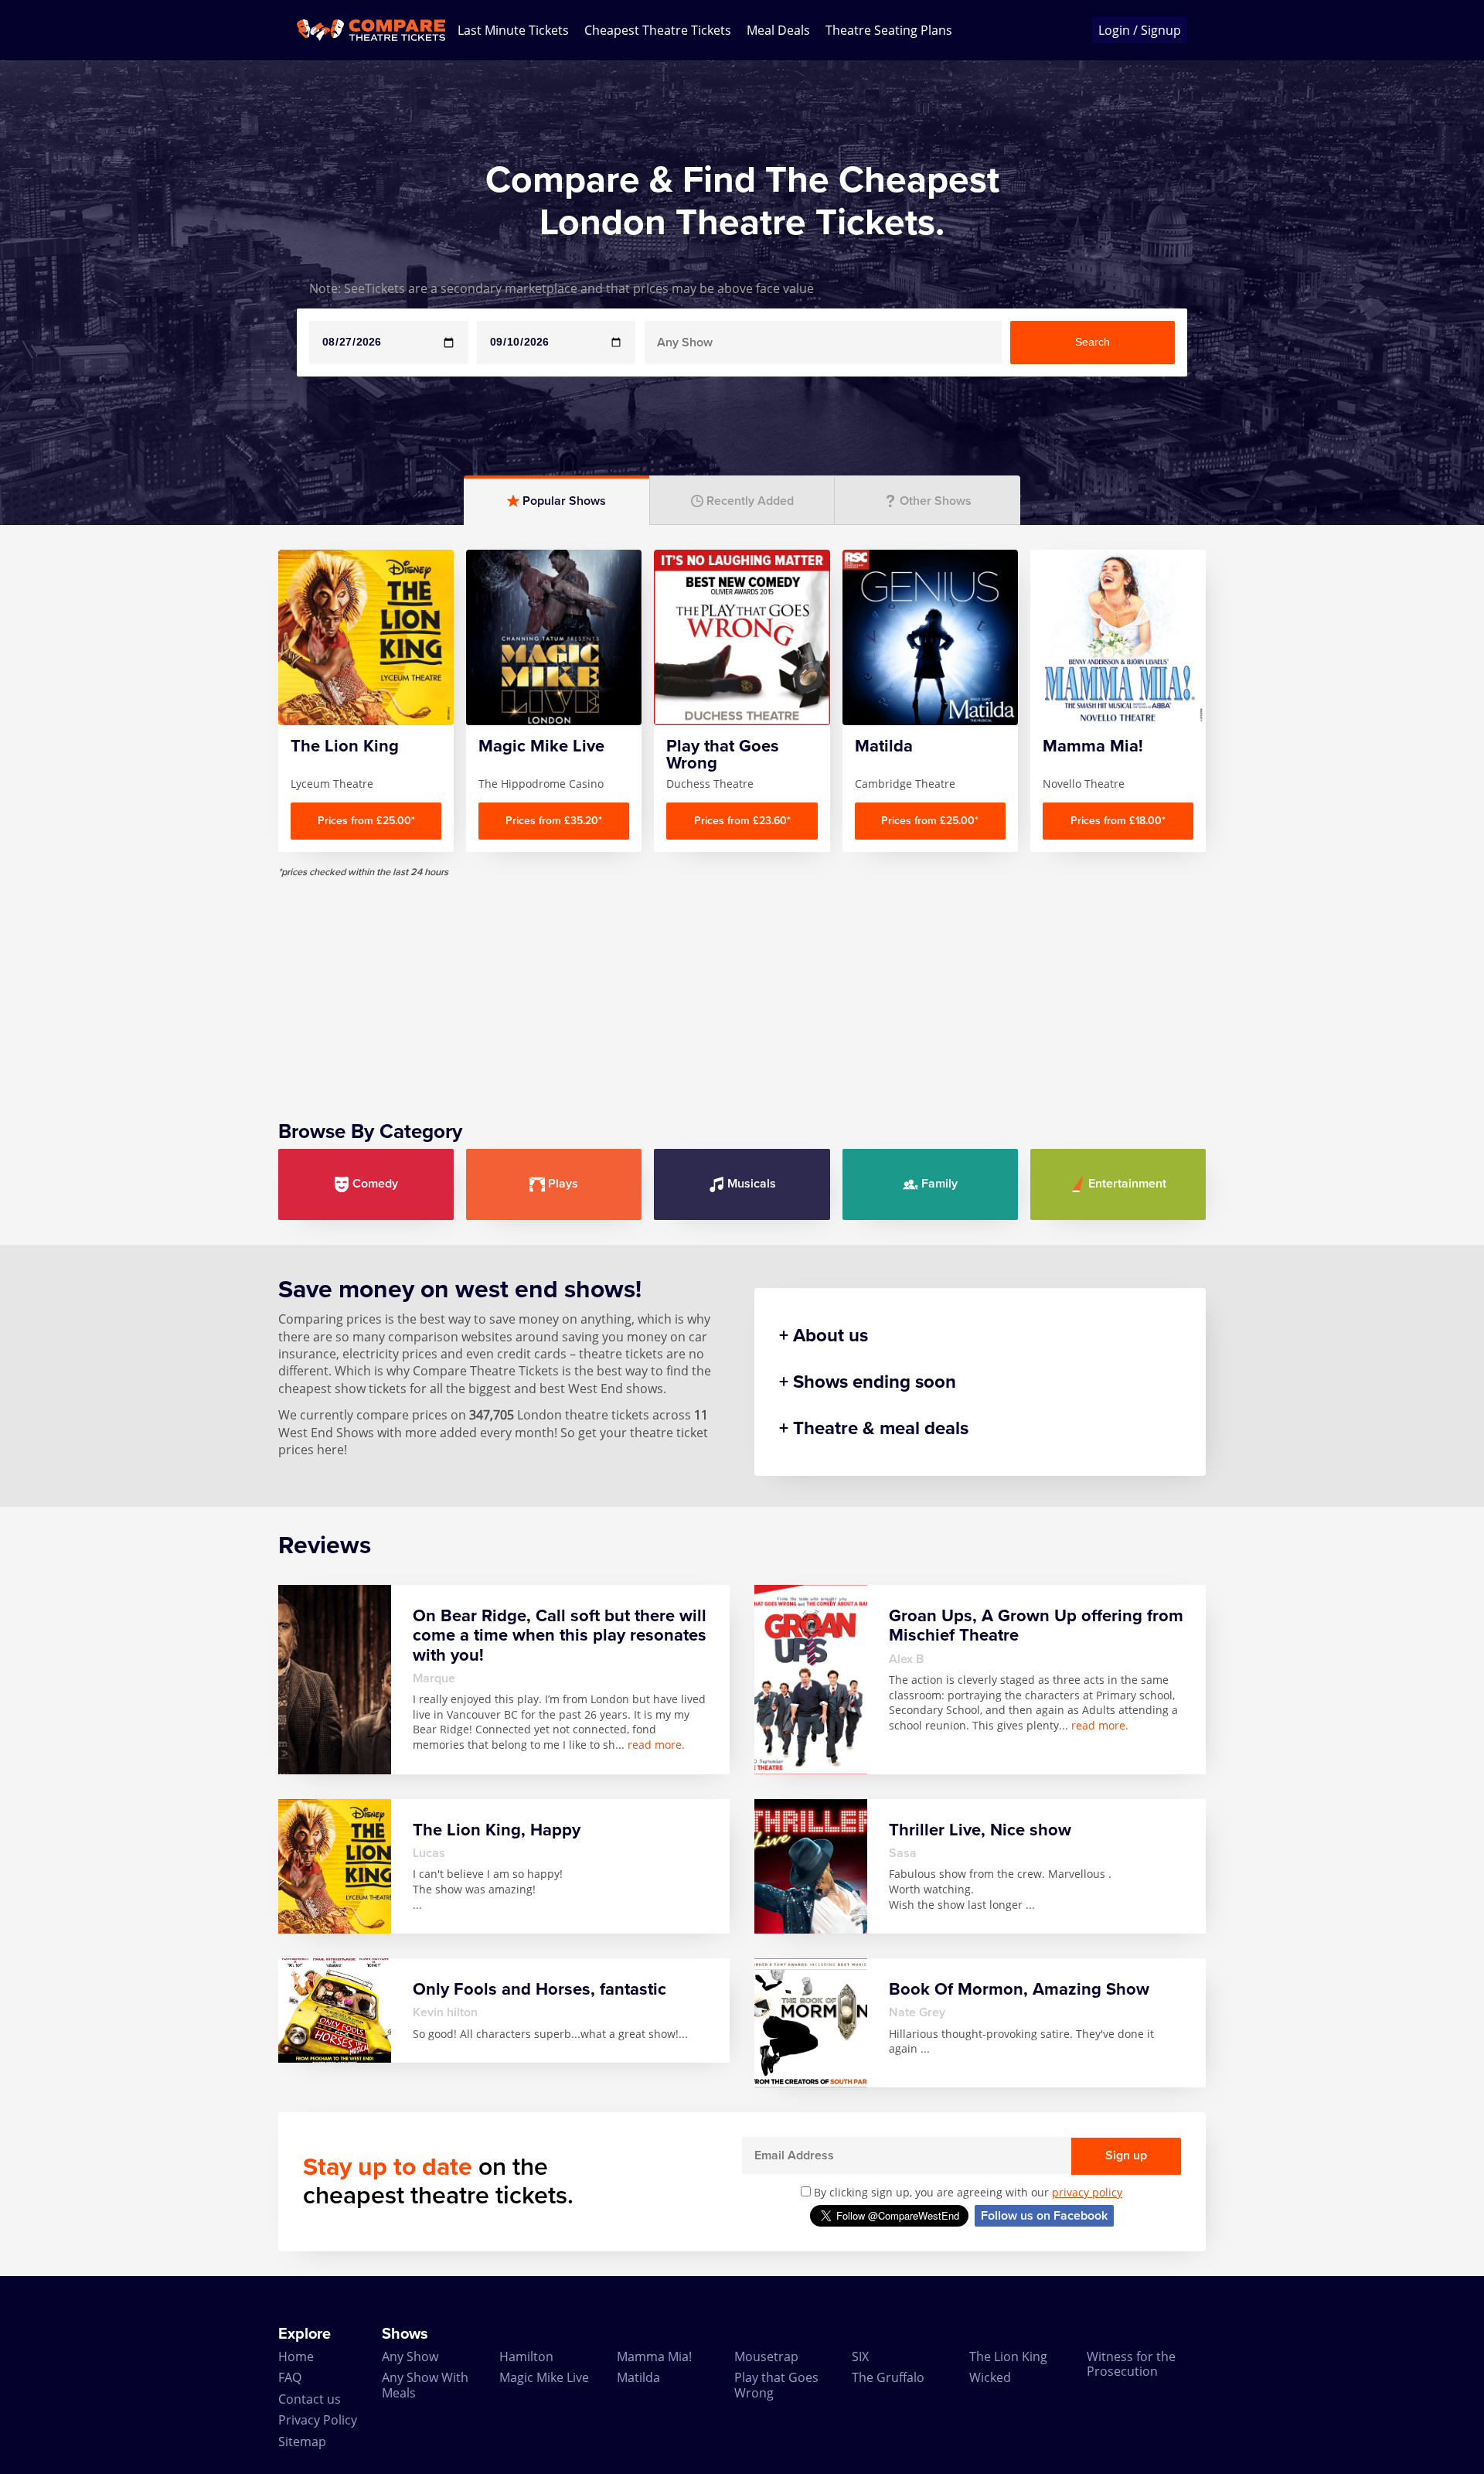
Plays (563, 1184)
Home (296, 2356)
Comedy (375, 1184)
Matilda (638, 2377)
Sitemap (302, 2442)
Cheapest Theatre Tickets (658, 30)
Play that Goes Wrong (776, 2385)
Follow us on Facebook (1044, 2216)
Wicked (990, 2377)
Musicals (752, 1184)
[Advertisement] (742, 987)
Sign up (1126, 2155)
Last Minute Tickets (513, 30)
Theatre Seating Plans (889, 30)
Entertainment (1127, 1184)
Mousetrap (766, 2356)
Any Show (410, 2356)
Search (1093, 342)
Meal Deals (778, 30)
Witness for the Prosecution (1131, 2364)
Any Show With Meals (425, 2385)
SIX (860, 2356)
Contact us (310, 2399)
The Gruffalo (888, 2377)
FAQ (290, 2377)
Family (939, 1184)
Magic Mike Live (544, 2377)
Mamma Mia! (654, 2356)
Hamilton (526, 2356)
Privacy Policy (318, 2420)
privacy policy (1087, 2192)
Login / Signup (1140, 30)
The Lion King (1008, 2356)
